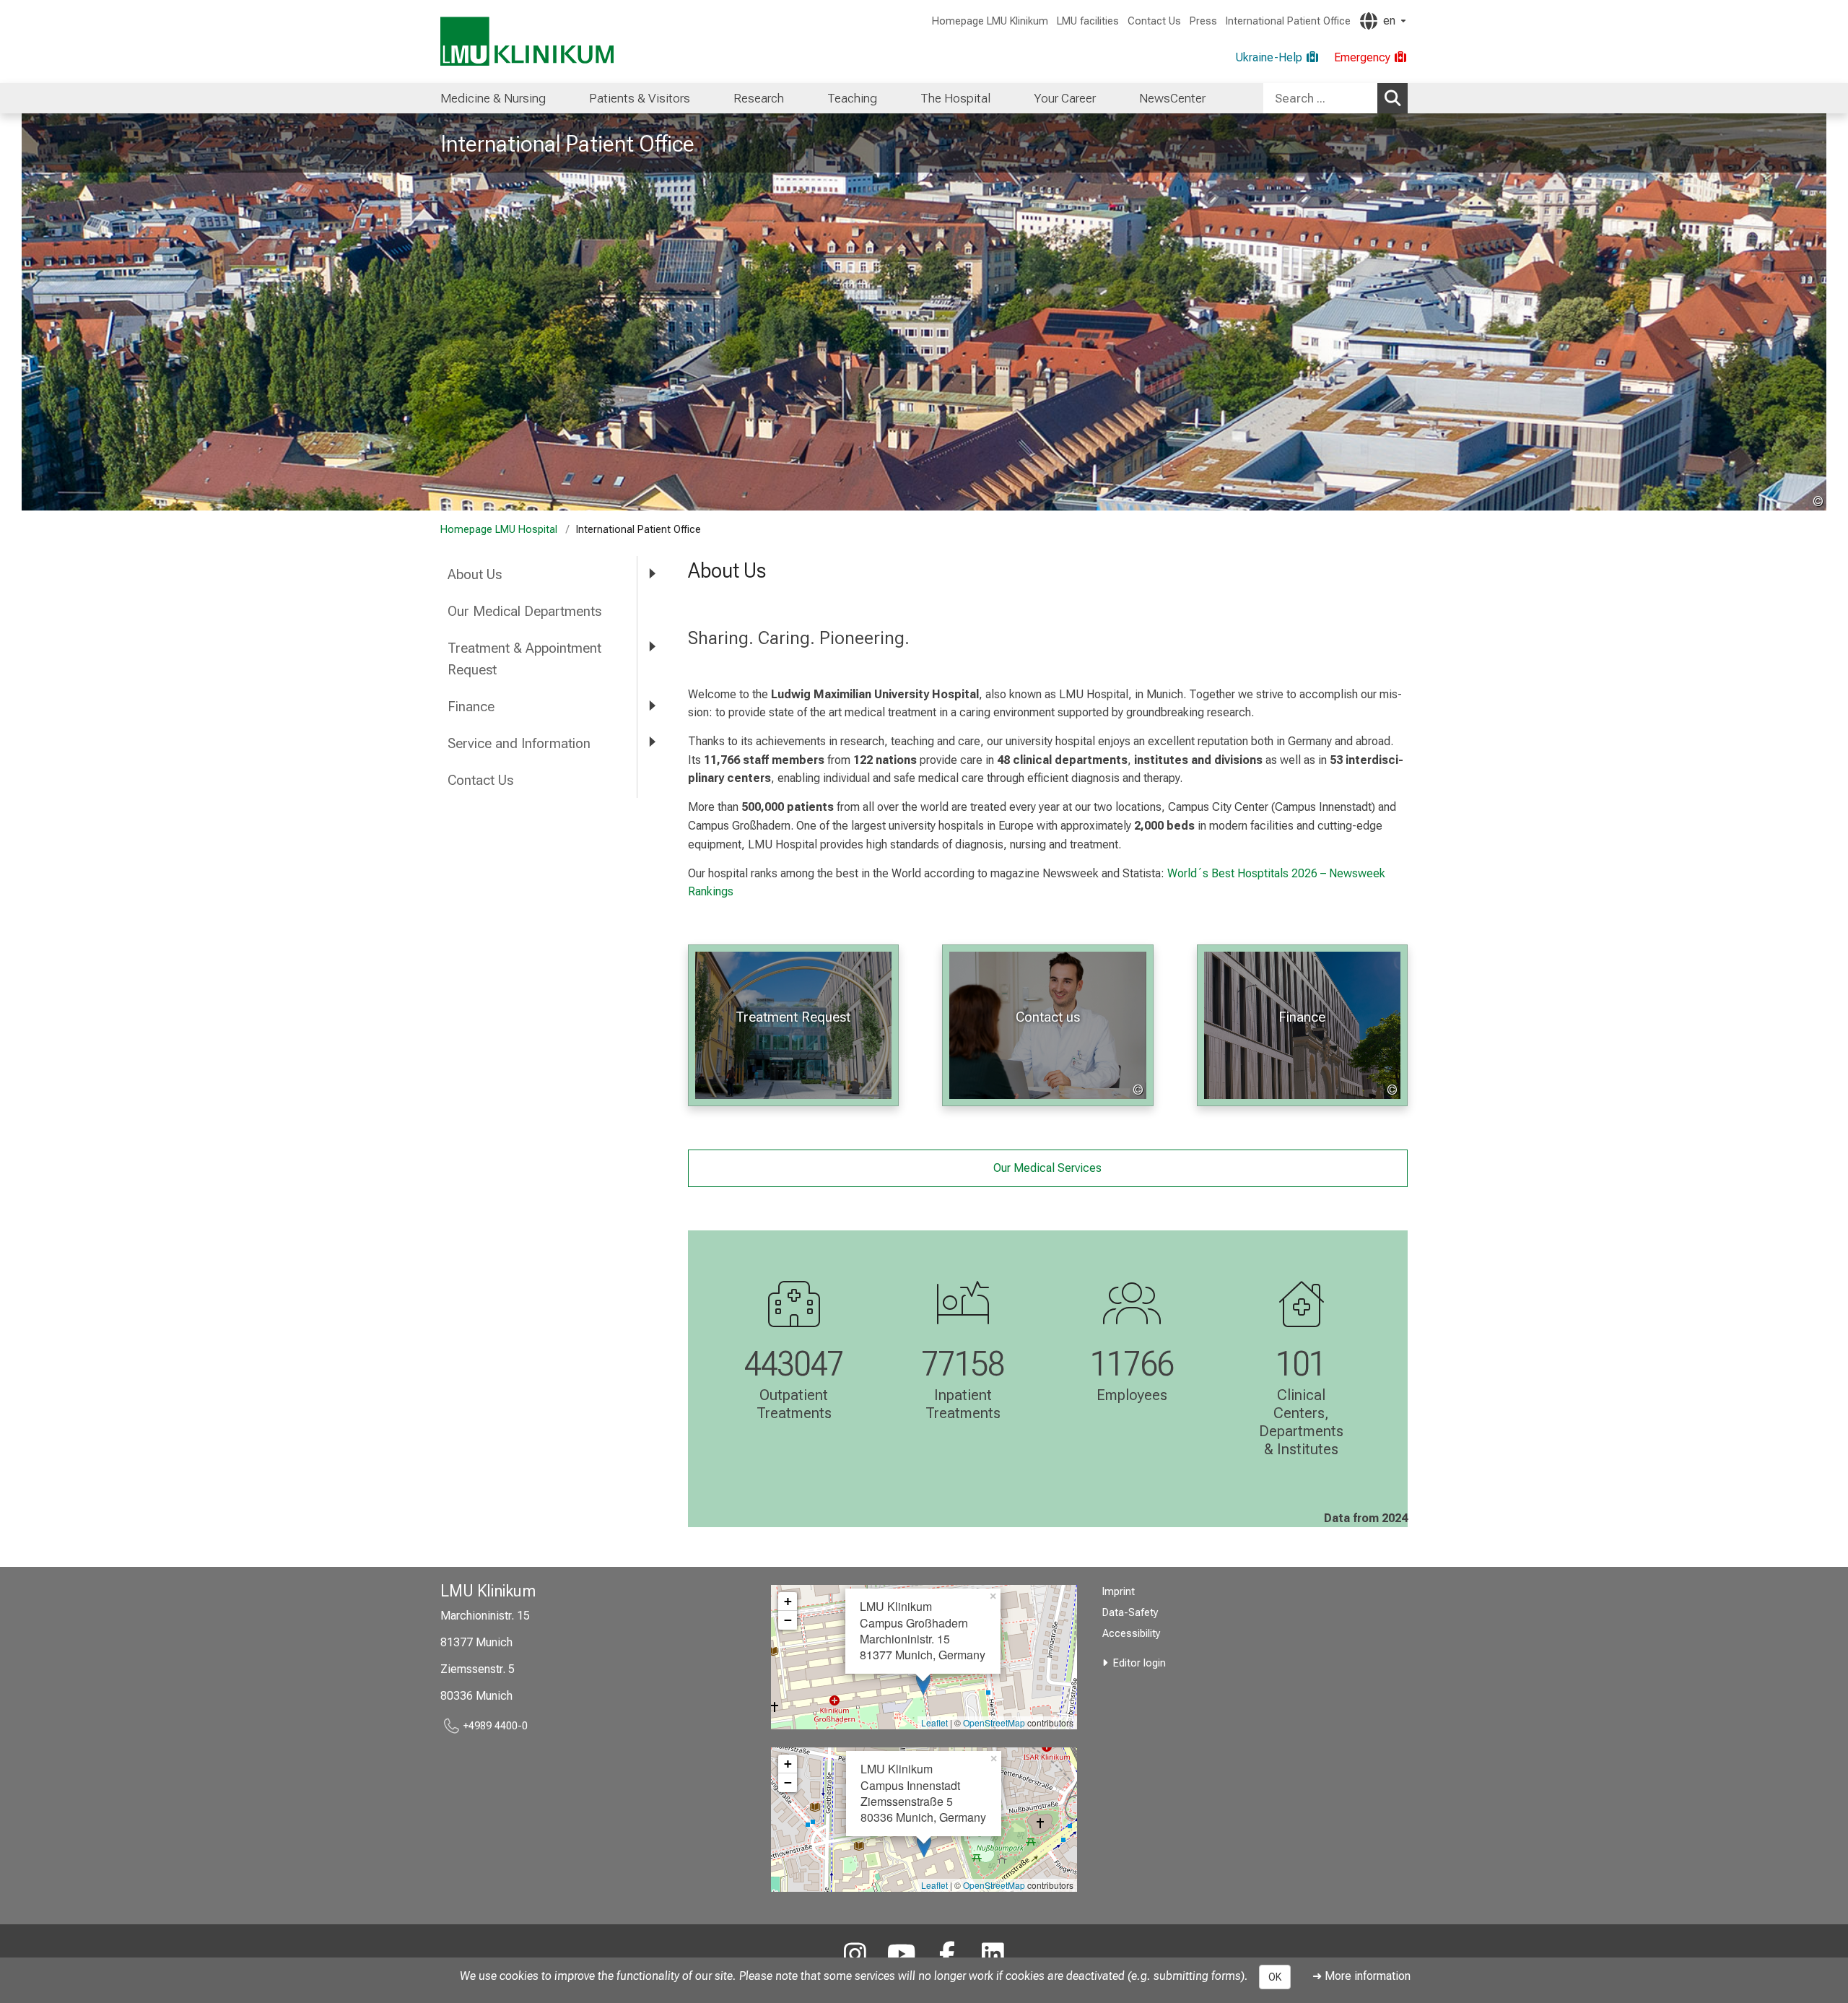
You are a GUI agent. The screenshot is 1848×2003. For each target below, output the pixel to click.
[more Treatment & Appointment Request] (652, 647)
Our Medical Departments (524, 611)
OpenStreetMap (994, 1722)
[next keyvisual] (1810, 312)
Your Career (1065, 98)
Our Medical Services (1047, 1168)
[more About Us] (652, 574)
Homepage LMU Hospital (499, 530)
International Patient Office (1288, 21)
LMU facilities (1088, 21)
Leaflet (934, 1722)
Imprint (1119, 1592)
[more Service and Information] (652, 743)
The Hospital (955, 98)
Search (1392, 98)
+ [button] (788, 1601)
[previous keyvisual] (38, 312)
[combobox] (1335, 98)
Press (1203, 21)
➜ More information (1361, 1976)
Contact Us (1154, 21)
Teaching (852, 98)
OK (1275, 1977)
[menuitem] (493, 98)
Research (759, 98)
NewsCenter (1172, 98)
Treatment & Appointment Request (524, 659)
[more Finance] (652, 706)
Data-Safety (1130, 1613)
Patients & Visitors (640, 98)
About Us (475, 574)
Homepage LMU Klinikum (990, 21)
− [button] (788, 1620)
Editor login (1139, 1663)
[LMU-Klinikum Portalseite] (527, 42)
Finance (471, 707)
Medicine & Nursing (493, 98)
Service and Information (519, 743)
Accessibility (1132, 1634)
